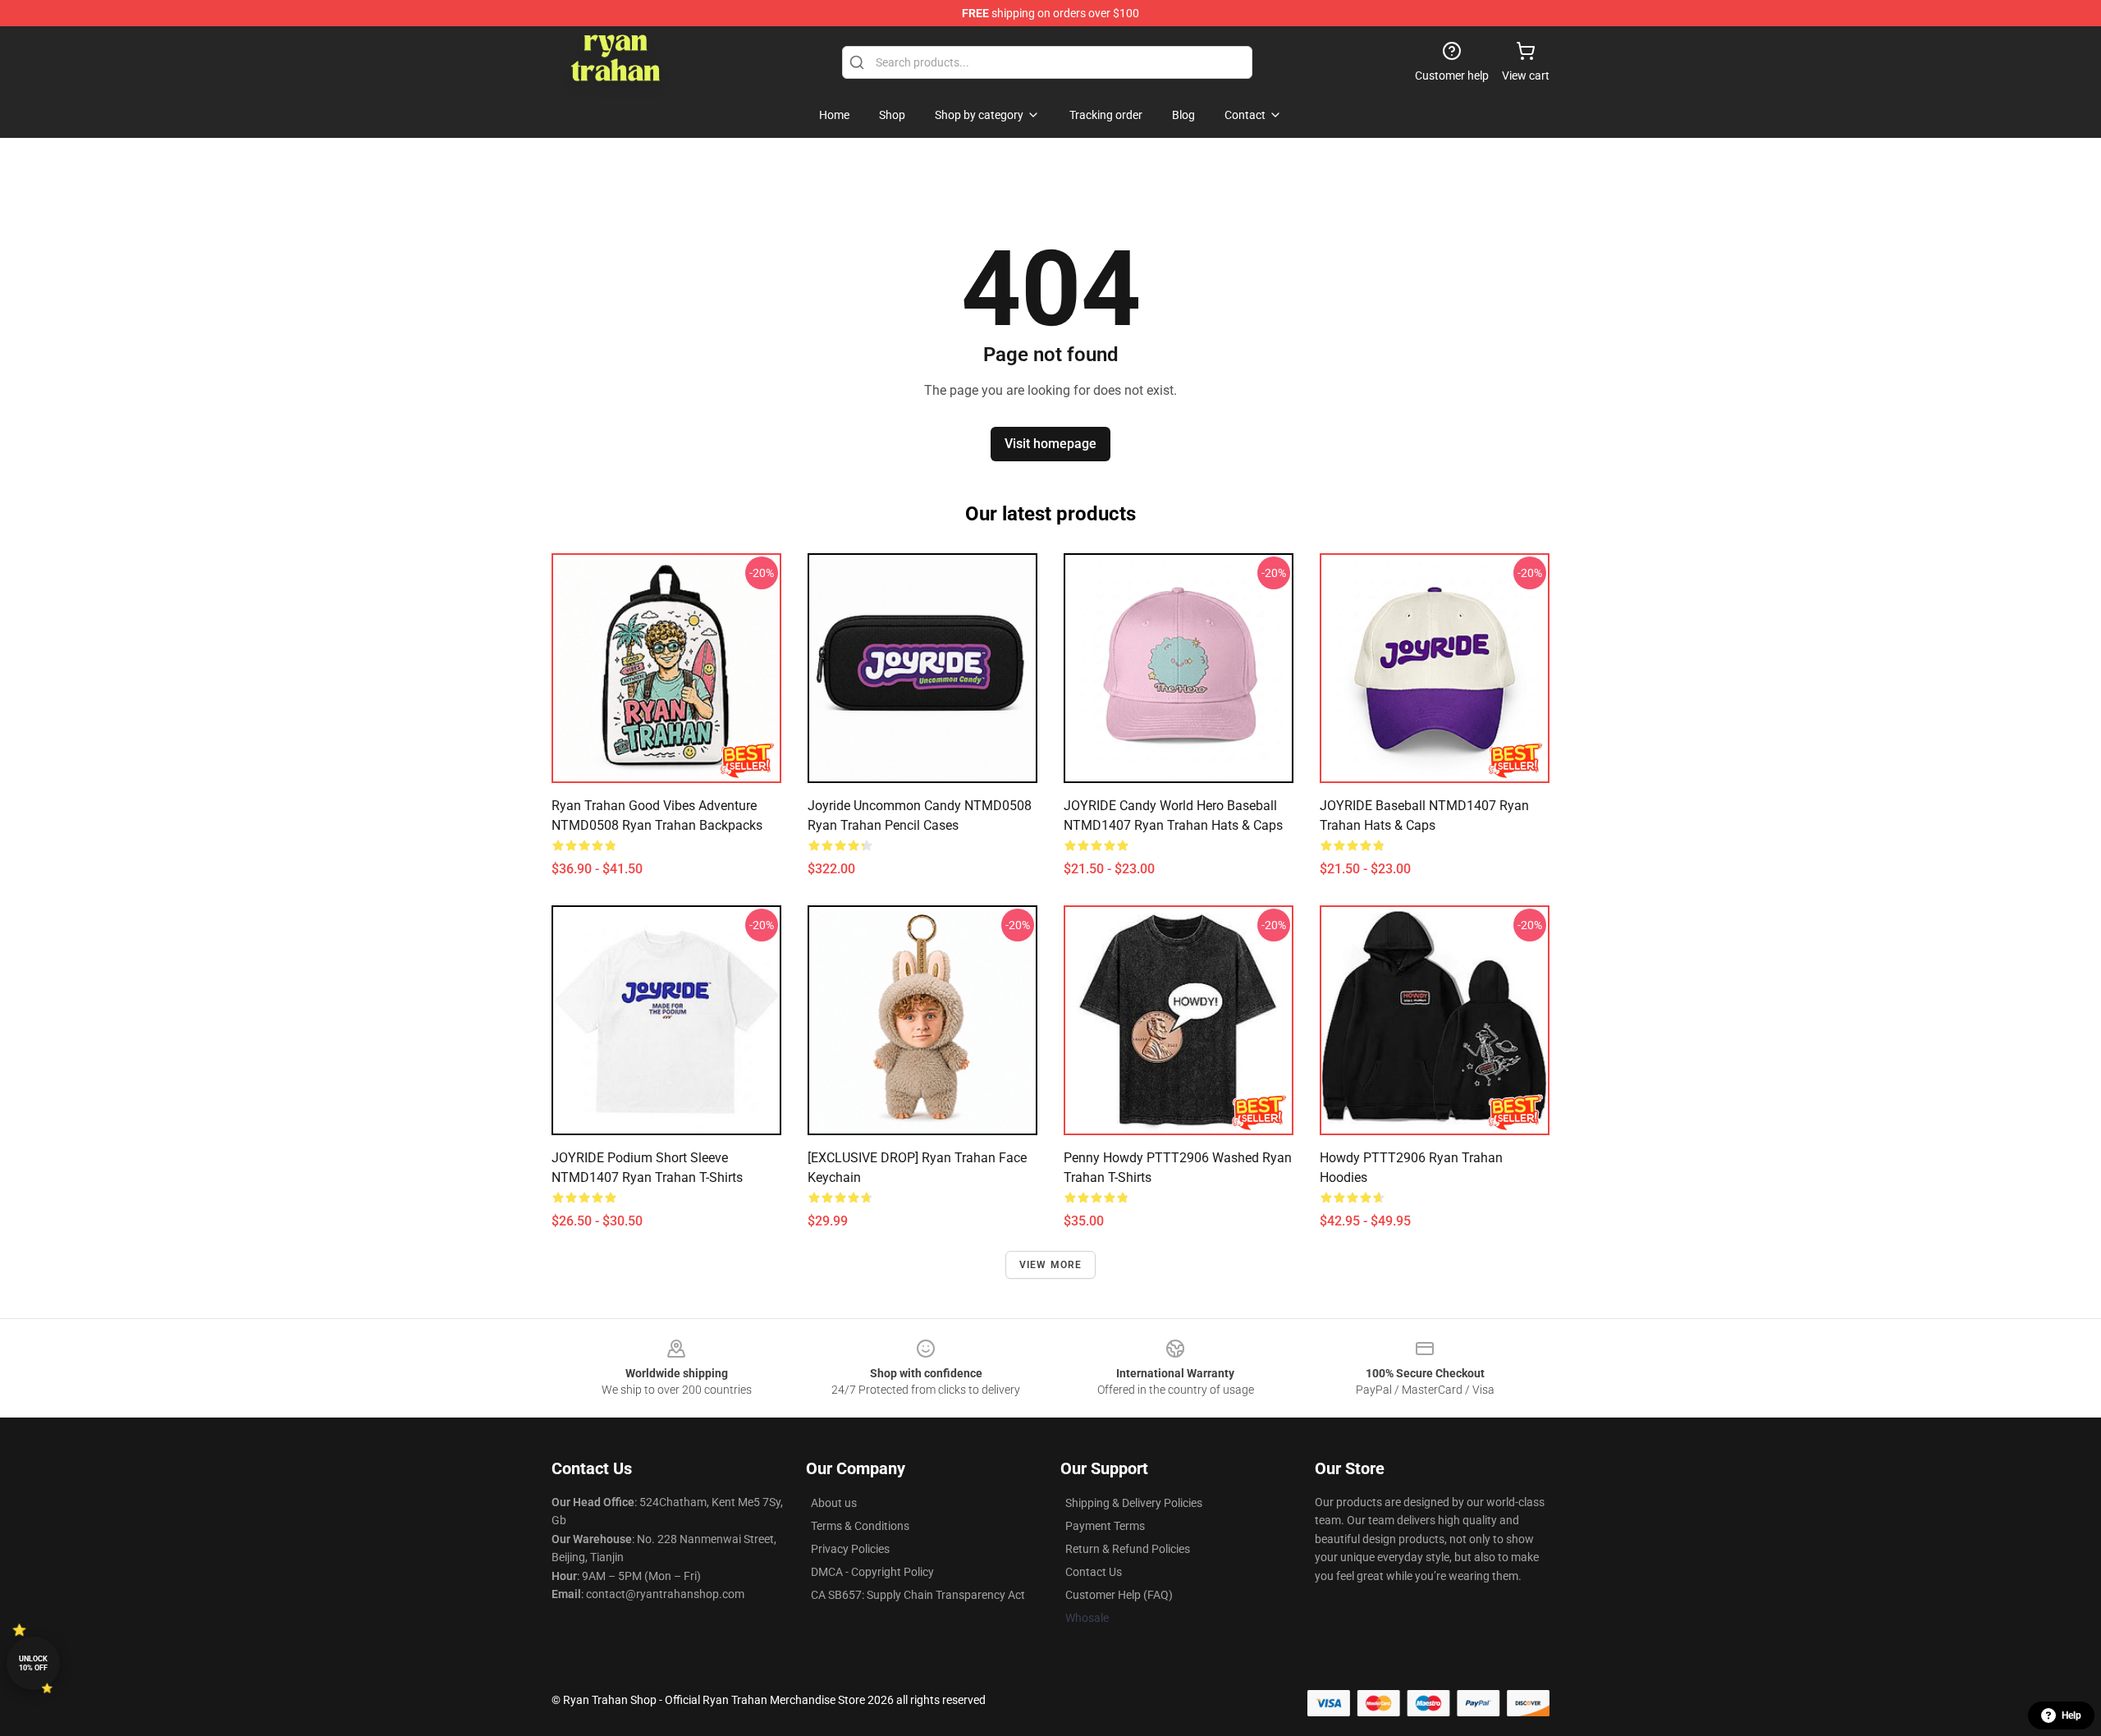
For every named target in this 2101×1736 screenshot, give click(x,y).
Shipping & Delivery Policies (1134, 1503)
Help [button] (2071, 1715)
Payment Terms (1105, 1526)
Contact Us (1094, 1572)
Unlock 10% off (33, 1663)
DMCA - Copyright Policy (872, 1572)
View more (1051, 1265)
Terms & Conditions (860, 1526)
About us (834, 1503)
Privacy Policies (850, 1549)
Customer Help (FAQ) (1119, 1595)
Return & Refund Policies (1128, 1549)
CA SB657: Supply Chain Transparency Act (918, 1595)
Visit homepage (1050, 444)
